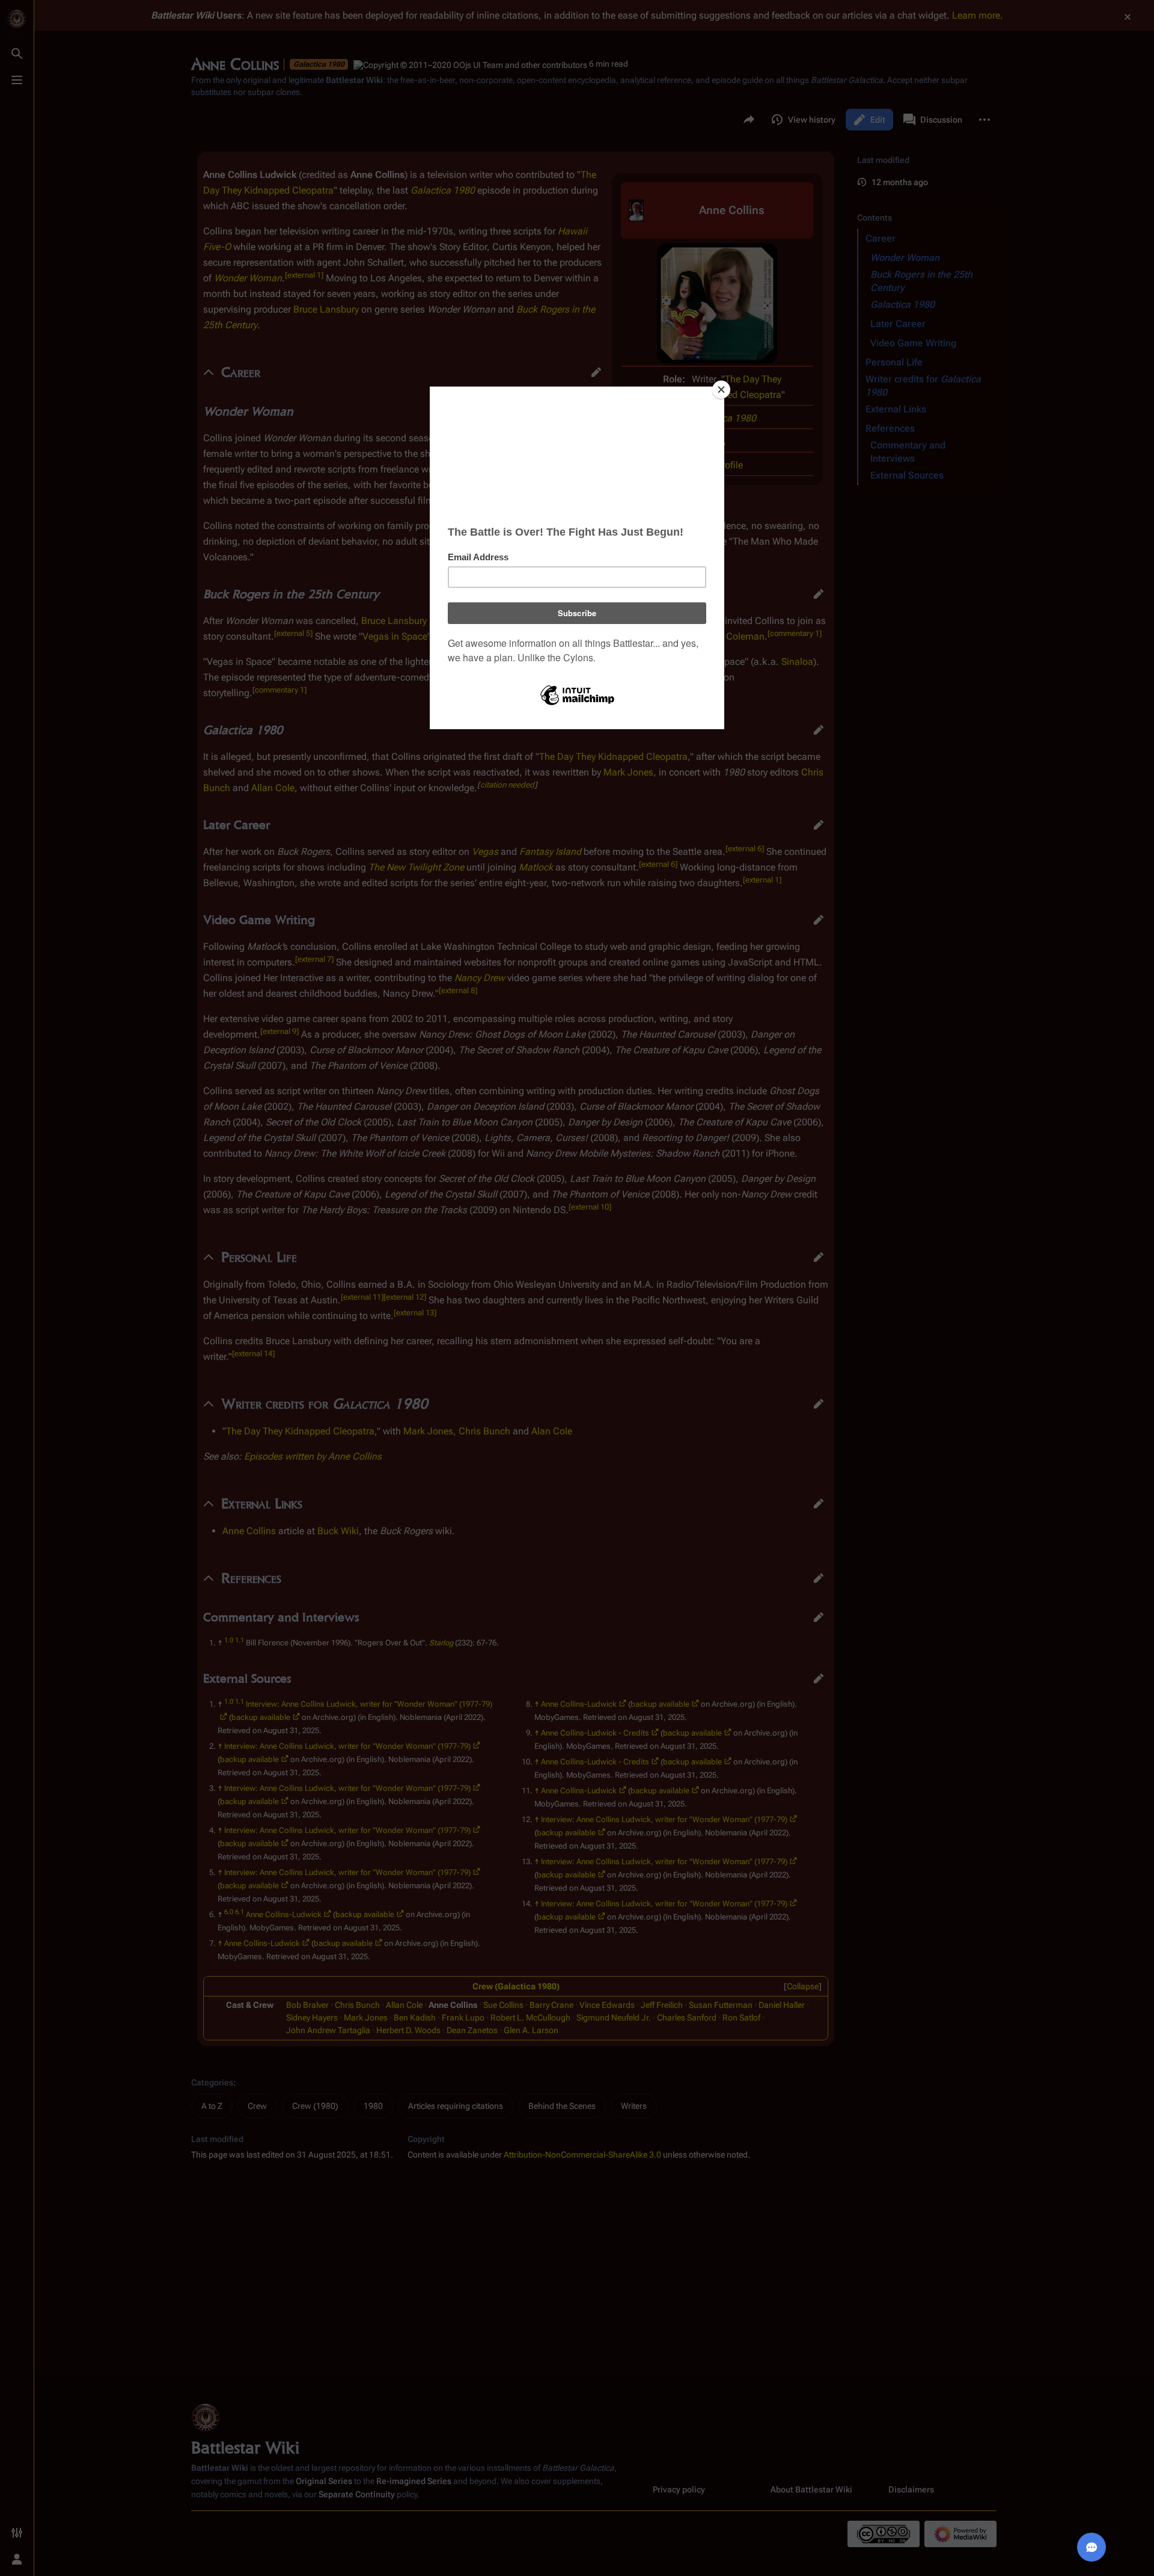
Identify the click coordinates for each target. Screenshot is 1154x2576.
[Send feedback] (1091, 2547)
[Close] (721, 390)
